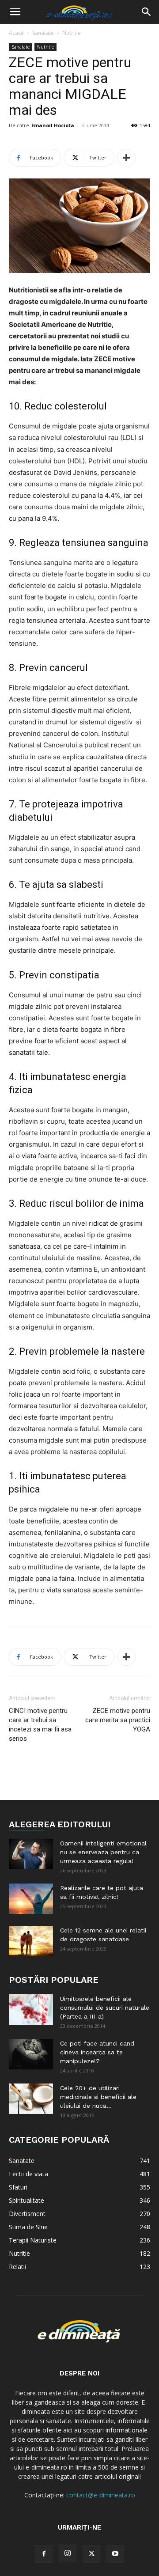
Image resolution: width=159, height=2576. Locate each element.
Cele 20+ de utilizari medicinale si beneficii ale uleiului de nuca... (98, 2097)
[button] (15, 12)
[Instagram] (68, 2553)
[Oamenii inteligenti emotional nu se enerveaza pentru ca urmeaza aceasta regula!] (31, 1854)
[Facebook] (44, 2554)
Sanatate (43, 33)
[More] (126, 158)
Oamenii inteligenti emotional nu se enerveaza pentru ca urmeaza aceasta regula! (103, 1852)
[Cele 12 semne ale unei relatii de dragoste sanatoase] (31, 1941)
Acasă (16, 33)
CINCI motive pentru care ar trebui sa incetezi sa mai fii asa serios (40, 1725)
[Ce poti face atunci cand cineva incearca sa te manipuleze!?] (31, 2054)
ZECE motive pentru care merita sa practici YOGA (118, 1720)
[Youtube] (115, 2554)
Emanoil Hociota (53, 125)
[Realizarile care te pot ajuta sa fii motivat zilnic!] (31, 1899)
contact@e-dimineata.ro (101, 2495)
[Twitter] (91, 2554)
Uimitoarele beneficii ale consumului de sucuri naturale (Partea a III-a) (105, 2008)
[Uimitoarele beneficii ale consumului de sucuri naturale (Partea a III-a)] (31, 2010)
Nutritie (72, 33)
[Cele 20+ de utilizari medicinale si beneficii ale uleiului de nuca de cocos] (31, 2099)
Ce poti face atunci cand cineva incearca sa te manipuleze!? (97, 2052)
